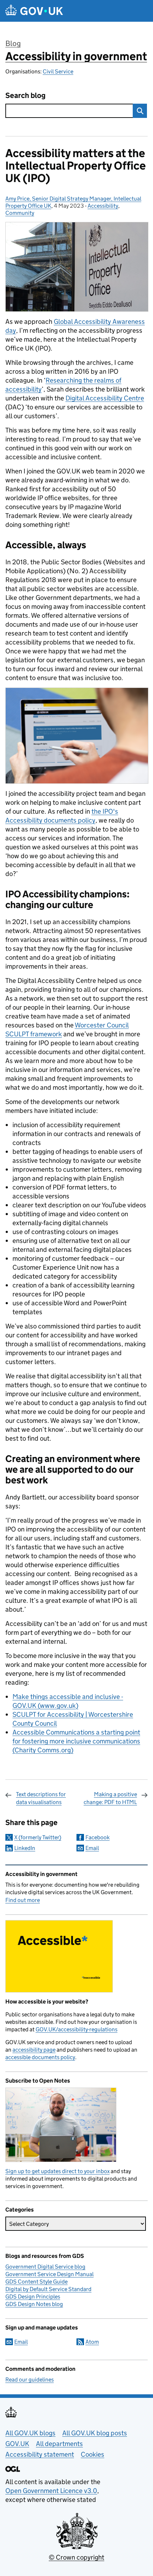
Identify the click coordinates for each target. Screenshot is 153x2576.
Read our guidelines (30, 2380)
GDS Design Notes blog (34, 2304)
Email (92, 1848)
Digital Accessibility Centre (105, 398)
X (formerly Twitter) (38, 1837)
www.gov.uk (58, 1706)
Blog (13, 43)
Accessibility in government (76, 56)
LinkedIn (25, 1848)
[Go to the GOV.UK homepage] (34, 11)
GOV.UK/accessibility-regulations (76, 2029)
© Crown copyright (76, 2557)
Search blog (25, 96)
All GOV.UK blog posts (95, 2433)
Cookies (93, 2454)
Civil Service (58, 71)
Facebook (97, 1837)
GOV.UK (17, 2444)
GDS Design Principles (33, 2297)
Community (20, 213)
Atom (92, 2342)
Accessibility (103, 206)
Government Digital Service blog (45, 2267)
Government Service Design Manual (49, 2274)
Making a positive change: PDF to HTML (110, 1798)
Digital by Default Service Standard (48, 2289)
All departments (59, 2444)
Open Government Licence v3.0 (51, 2491)
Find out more (23, 1900)
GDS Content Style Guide (36, 2282)
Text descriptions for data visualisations (41, 1798)
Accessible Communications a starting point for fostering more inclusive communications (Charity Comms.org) (76, 1741)
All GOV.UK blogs (30, 2433)
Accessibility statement (40, 2454)
